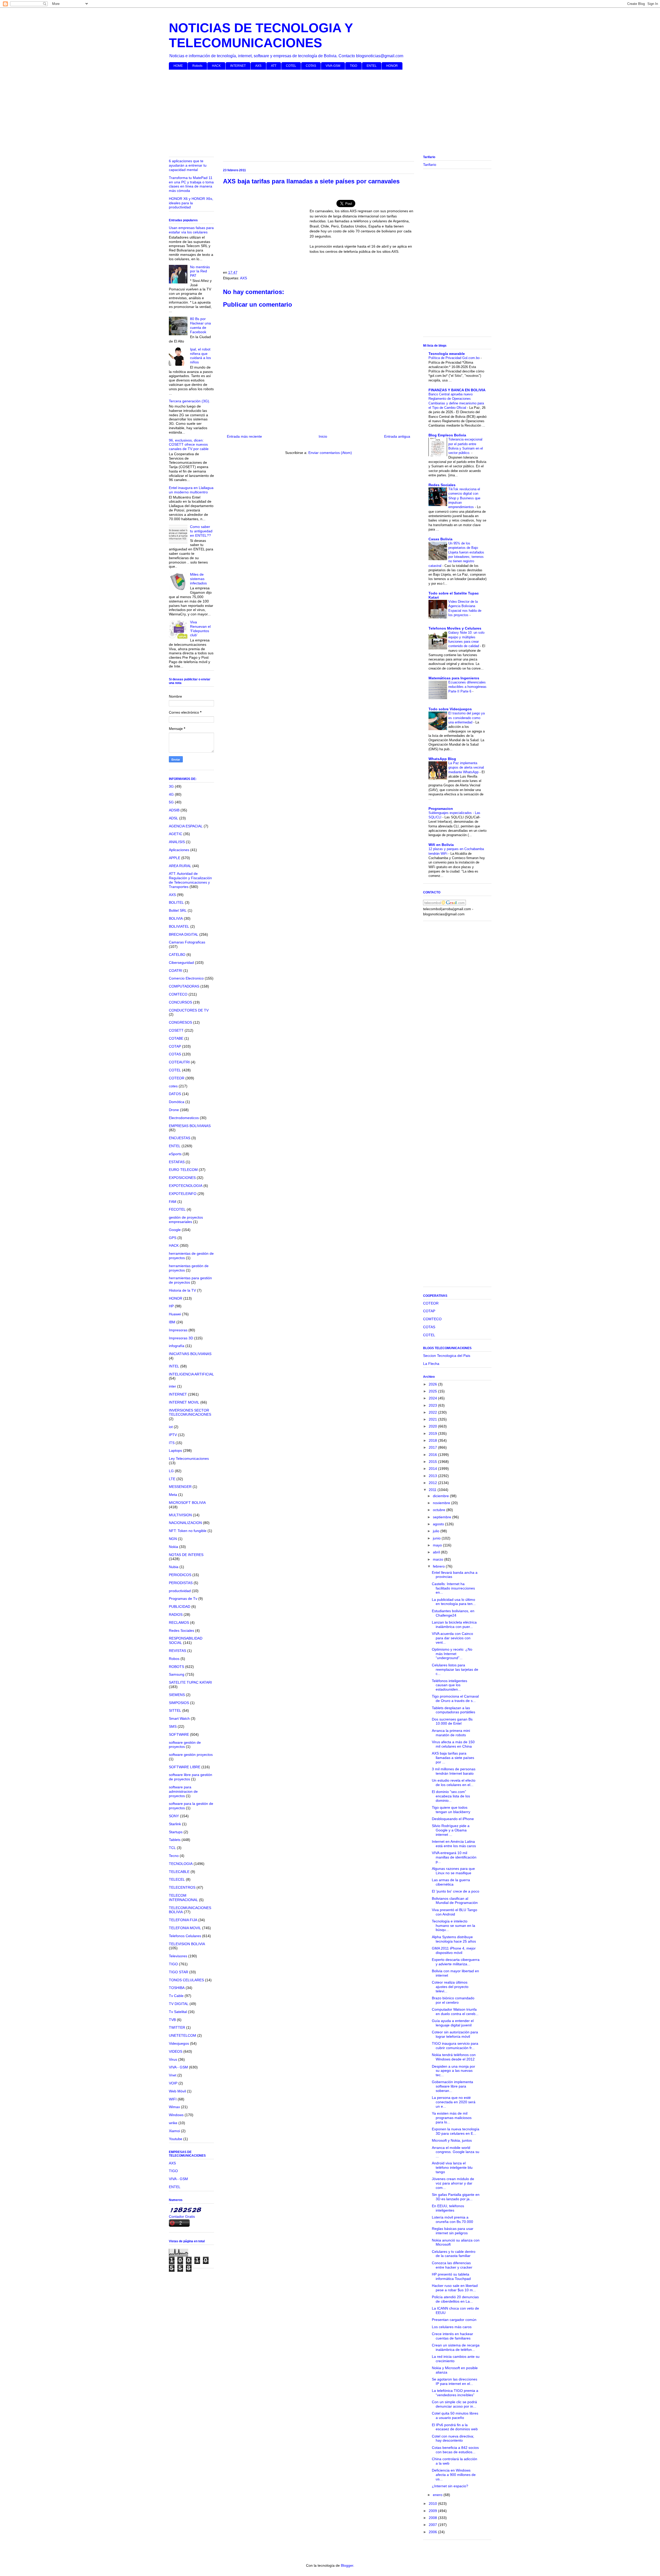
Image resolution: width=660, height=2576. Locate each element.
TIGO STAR (179, 1972)
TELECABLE (179, 1872)
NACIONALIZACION (185, 1523)
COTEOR (177, 1078)
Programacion (441, 809)
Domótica (177, 1102)
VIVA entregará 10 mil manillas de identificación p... (454, 1857)
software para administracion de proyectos (183, 1791)
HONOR (392, 66)
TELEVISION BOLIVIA (187, 1944)
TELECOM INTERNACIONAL (183, 1898)
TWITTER (177, 2027)
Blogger (347, 2565)
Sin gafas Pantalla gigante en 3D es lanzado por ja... (456, 2197)
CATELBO (177, 955)
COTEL (291, 66)
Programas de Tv (183, 1599)
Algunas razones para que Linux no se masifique (453, 1871)
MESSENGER (180, 1487)
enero (438, 2495)
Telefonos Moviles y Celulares (455, 628)
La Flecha (431, 1364)
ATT (274, 66)
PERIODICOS (180, 1575)
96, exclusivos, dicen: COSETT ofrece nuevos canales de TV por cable (189, 445)
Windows (176, 2115)
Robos (174, 1659)
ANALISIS (177, 842)
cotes (173, 1086)
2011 (433, 1490)
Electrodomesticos (184, 1118)
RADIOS (176, 1615)
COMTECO (178, 994)
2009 (433, 2511)
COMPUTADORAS (184, 986)
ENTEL (372, 66)
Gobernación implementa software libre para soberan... (452, 2086)
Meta (173, 1495)
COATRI (176, 971)
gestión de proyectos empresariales (186, 1220)
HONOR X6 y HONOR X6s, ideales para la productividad (191, 203)
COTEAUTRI (179, 1062)
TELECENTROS (182, 1887)
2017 (433, 1447)
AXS (258, 66)
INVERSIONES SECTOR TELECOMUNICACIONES (190, 1412)
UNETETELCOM (183, 2035)
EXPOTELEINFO (183, 1194)
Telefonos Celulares (185, 1936)
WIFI (173, 2099)
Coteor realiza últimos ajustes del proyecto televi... (450, 1987)
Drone (174, 1110)
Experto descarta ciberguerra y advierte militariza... (456, 1962)
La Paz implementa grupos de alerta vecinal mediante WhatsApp (466, 768)
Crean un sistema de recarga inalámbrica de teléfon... (456, 2347)
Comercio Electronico (186, 978)
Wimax (174, 2107)
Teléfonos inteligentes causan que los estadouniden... (449, 1685)
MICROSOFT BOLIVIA (187, 1503)
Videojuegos (179, 2043)
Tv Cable (176, 1996)
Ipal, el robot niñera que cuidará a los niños (200, 356)
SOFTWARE (179, 1734)
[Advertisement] (324, 113)
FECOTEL (177, 1209)
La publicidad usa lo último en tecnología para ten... (454, 1602)
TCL (172, 1848)
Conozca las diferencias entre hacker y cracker (452, 2265)
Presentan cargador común (454, 2320)
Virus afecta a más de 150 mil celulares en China (453, 1744)
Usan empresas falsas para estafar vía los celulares (191, 230)
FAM (173, 1202)
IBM (172, 1322)
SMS (173, 1726)
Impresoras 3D (181, 1338)
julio (437, 1531)
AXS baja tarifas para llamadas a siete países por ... (453, 1758)
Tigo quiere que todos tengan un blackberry (451, 1810)
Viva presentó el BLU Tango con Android (455, 1912)
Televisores (178, 1956)
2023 (433, 1405)
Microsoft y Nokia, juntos (452, 2140)
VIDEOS (176, 2051)
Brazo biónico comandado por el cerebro (453, 2000)
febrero (439, 1566)
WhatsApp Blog (442, 759)
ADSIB (174, 810)
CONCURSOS (180, 1002)
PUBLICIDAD (180, 1607)
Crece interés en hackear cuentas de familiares (452, 2336)
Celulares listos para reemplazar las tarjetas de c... (455, 1669)
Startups (176, 1832)
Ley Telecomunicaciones (189, 1458)
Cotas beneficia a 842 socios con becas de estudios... (455, 2450)
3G (171, 786)
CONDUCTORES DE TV (189, 1010)
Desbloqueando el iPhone (453, 1819)
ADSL (174, 818)
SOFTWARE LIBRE (185, 1767)
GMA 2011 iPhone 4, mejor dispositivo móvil (454, 1950)
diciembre (441, 1496)
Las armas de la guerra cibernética (451, 1882)
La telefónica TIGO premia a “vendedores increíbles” (455, 2393)
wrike (173, 2123)
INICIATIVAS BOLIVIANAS (190, 1354)
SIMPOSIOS (179, 1703)
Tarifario (430, 165)
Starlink (175, 1824)
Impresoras (178, 1330)
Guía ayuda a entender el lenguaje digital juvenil (453, 2023)
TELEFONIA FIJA (183, 1920)
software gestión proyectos (191, 1755)
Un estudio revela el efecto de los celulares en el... (454, 1783)
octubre (440, 1510)
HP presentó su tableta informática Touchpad (451, 2276)
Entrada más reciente (244, 436)
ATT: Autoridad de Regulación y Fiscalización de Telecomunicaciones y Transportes (190, 880)
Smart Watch (179, 1718)
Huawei (175, 1314)
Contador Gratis (182, 2216)
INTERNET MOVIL (184, 1402)
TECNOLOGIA (181, 1864)
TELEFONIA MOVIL (185, 1928)
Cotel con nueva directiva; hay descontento (453, 2438)
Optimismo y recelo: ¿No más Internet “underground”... (452, 1654)
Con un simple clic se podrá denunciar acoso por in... (454, 2404)
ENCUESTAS (180, 1138)
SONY (174, 1816)
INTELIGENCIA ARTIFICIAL (191, 1374)
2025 (433, 1391)
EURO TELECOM (183, 1170)
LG (171, 1471)
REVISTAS (178, 1651)
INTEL (174, 1366)
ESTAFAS (177, 1162)
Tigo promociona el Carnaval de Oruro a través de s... (455, 1698)
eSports (175, 1154)
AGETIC (176, 834)
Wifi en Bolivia (441, 845)
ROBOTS (176, 1667)
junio (437, 1538)
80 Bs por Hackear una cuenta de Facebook (200, 325)
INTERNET (238, 66)
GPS (173, 1238)
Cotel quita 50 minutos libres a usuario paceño (455, 2415)
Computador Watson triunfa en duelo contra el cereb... (455, 2012)
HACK (216, 66)
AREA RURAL (180, 866)
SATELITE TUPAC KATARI (190, 1682)
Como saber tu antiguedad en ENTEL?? (201, 531)
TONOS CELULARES (186, 1980)
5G (171, 802)
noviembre (442, 1503)
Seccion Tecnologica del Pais (447, 1356)
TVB (172, 2020)
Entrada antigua (397, 436)
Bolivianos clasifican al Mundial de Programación (455, 1901)
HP (171, 1306)
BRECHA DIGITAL (184, 934)
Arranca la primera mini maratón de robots (451, 1733)
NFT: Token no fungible (188, 1531)
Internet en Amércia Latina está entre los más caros (454, 1844)
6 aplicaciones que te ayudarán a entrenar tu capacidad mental (188, 165)
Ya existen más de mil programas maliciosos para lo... (452, 2118)
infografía (177, 1346)
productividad (180, 1591)
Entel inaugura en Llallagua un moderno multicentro (191, 490)
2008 (433, 2518)
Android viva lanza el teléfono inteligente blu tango (452, 2167)
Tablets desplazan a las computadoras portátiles (453, 1710)
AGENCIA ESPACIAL (186, 826)
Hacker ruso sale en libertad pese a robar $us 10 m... (455, 2288)
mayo (438, 1545)
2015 (433, 1462)
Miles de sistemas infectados (198, 579)
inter (172, 1386)
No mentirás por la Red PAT (200, 271)
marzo (439, 1559)
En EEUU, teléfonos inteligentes (448, 2208)
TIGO (353, 66)
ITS (172, 1443)
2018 (433, 1440)
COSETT (176, 1030)
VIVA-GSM (333, 66)
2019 (433, 1433)
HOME (178, 66)
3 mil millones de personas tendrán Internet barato (454, 1771)
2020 (433, 1426)
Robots (197, 66)
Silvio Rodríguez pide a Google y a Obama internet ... (451, 1830)
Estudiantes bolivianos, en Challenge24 (453, 1613)
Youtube (176, 2139)
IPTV (173, 1435)
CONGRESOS (180, 1022)
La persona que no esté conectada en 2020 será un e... (454, 2102)
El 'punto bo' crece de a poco (456, 1891)
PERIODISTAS (181, 1583)
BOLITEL (176, 902)
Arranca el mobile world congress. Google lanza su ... (456, 2152)
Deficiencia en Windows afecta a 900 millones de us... (454, 2475)
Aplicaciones (179, 850)
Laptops (175, 1450)
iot (171, 1427)
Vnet (173, 2075)
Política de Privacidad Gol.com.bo (455, 358)
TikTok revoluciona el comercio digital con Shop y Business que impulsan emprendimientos (464, 498)
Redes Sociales (181, 1631)
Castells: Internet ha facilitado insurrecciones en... (453, 1588)
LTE (172, 1479)
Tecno (174, 1856)
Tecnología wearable (447, 354)
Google (175, 1230)
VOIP (173, 2083)
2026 (433, 1384)
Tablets (175, 1840)
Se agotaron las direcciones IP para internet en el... (455, 2381)
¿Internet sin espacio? (450, 2486)
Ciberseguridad (181, 963)
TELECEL (177, 1879)
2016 (433, 1455)
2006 (433, 2532)
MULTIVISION (180, 1515)
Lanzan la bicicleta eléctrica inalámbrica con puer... (454, 1624)
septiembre (443, 1517)
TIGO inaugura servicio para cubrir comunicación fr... (455, 2046)
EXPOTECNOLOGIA (186, 1186)
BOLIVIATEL (179, 926)
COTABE (176, 1038)
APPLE (175, 858)
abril (437, 1552)
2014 (433, 1469)
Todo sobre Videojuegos (450, 709)
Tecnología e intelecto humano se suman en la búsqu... (453, 1926)
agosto (439, 1524)
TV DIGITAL (179, 2004)
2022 (433, 1412)
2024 (433, 1398)
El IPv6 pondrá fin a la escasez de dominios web (455, 2427)
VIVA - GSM (178, 2067)
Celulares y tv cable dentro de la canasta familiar (454, 2254)
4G (171, 794)
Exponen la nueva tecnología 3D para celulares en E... (456, 2131)
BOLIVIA (176, 918)
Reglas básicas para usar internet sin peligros (453, 2231)
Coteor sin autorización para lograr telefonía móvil (455, 2034)
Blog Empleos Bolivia (447, 435)
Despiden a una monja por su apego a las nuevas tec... (453, 2071)
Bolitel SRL (178, 910)
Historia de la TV (182, 1290)
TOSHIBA (177, 1988)
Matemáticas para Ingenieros (454, 678)
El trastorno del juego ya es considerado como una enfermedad (467, 718)
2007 (433, 2525)
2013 (433, 1476)
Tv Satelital (178, 2012)
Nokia (174, 1547)
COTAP (175, 1046)
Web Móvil (177, 2091)
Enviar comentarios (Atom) (330, 453)
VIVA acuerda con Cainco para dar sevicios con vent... (452, 1638)
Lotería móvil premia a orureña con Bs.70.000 (452, 2219)
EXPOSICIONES (182, 1178)
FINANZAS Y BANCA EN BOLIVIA (457, 390)
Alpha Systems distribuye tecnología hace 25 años (454, 1939)
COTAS (311, 66)
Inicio (323, 436)
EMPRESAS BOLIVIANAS (190, 1126)
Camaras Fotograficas (187, 942)
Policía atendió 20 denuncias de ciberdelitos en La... (455, 2299)
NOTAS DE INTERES (186, 1555)
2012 (433, 1483)
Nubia (174, 1567)
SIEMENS (177, 1695)
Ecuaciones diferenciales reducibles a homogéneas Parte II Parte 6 (467, 687)
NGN (173, 1539)
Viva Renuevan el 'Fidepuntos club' (200, 629)
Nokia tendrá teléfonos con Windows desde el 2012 (454, 2057)
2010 (433, 2504)
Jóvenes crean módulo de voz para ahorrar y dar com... (453, 2183)
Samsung (177, 1674)
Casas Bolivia (440, 539)
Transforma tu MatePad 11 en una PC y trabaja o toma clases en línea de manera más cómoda (191, 184)
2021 (433, 1419)
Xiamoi (174, 2131)
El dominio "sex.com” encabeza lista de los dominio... (451, 1796)
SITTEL (175, 1710)
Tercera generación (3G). (189, 401)
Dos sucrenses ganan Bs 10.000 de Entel (452, 1721)
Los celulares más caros (452, 2327)
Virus (173, 2059)
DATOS (175, 1094)
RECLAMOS (179, 1623)
